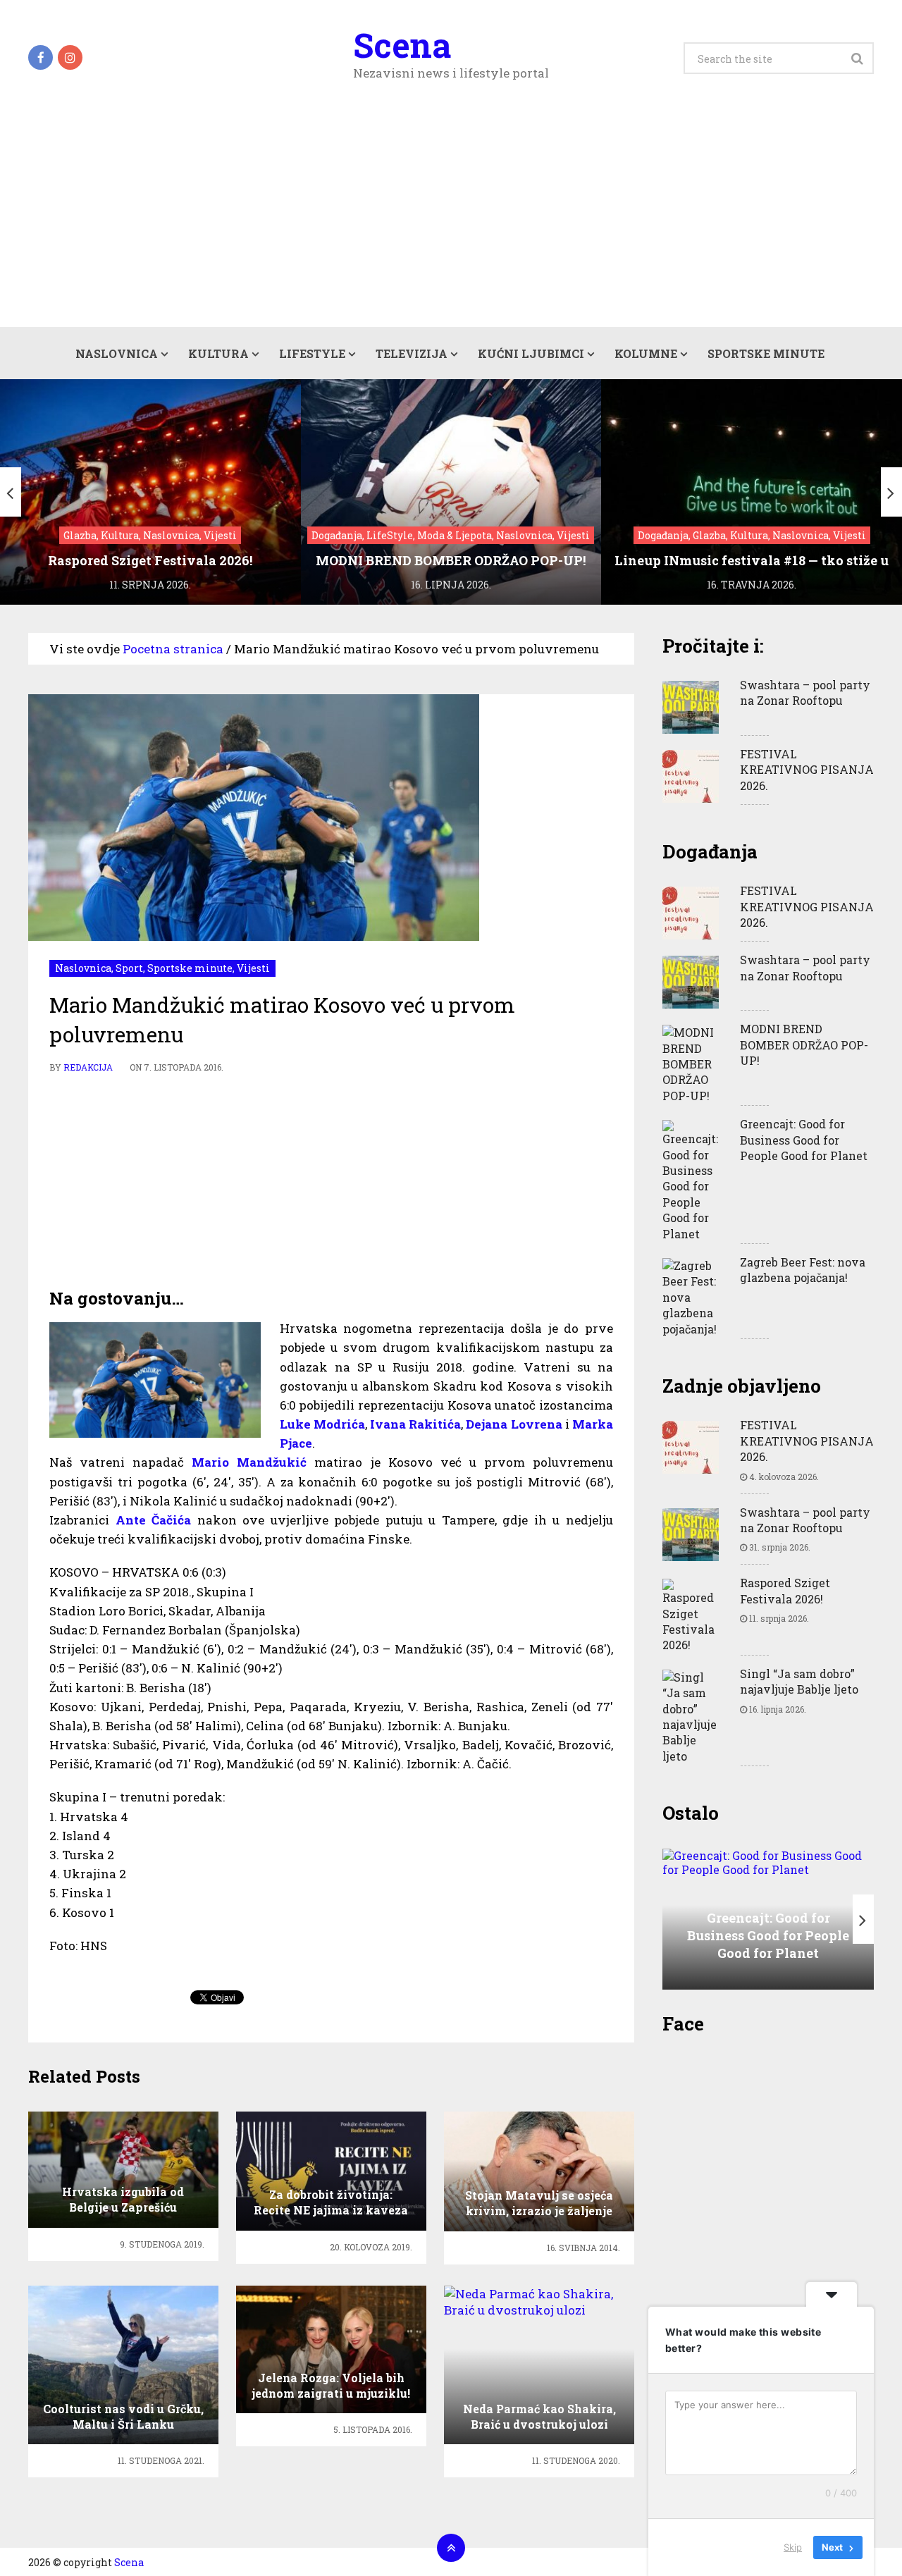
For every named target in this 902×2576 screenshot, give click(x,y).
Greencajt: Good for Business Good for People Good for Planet (804, 1140)
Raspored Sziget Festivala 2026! (785, 1590)
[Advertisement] (451, 221)
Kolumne (646, 353)
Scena (402, 45)
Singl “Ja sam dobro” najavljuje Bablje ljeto (799, 1681)
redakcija (88, 1067)
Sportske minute (766, 353)
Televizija (412, 353)
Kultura (218, 353)
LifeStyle (312, 353)
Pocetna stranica (173, 649)
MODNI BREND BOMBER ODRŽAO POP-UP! (804, 1044)
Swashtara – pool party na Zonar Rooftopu (805, 692)
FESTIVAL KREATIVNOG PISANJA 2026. (807, 770)
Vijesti (253, 968)
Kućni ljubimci (531, 353)
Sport (129, 968)
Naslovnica (117, 353)
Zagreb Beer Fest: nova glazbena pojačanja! (803, 1270)
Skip (793, 2547)
